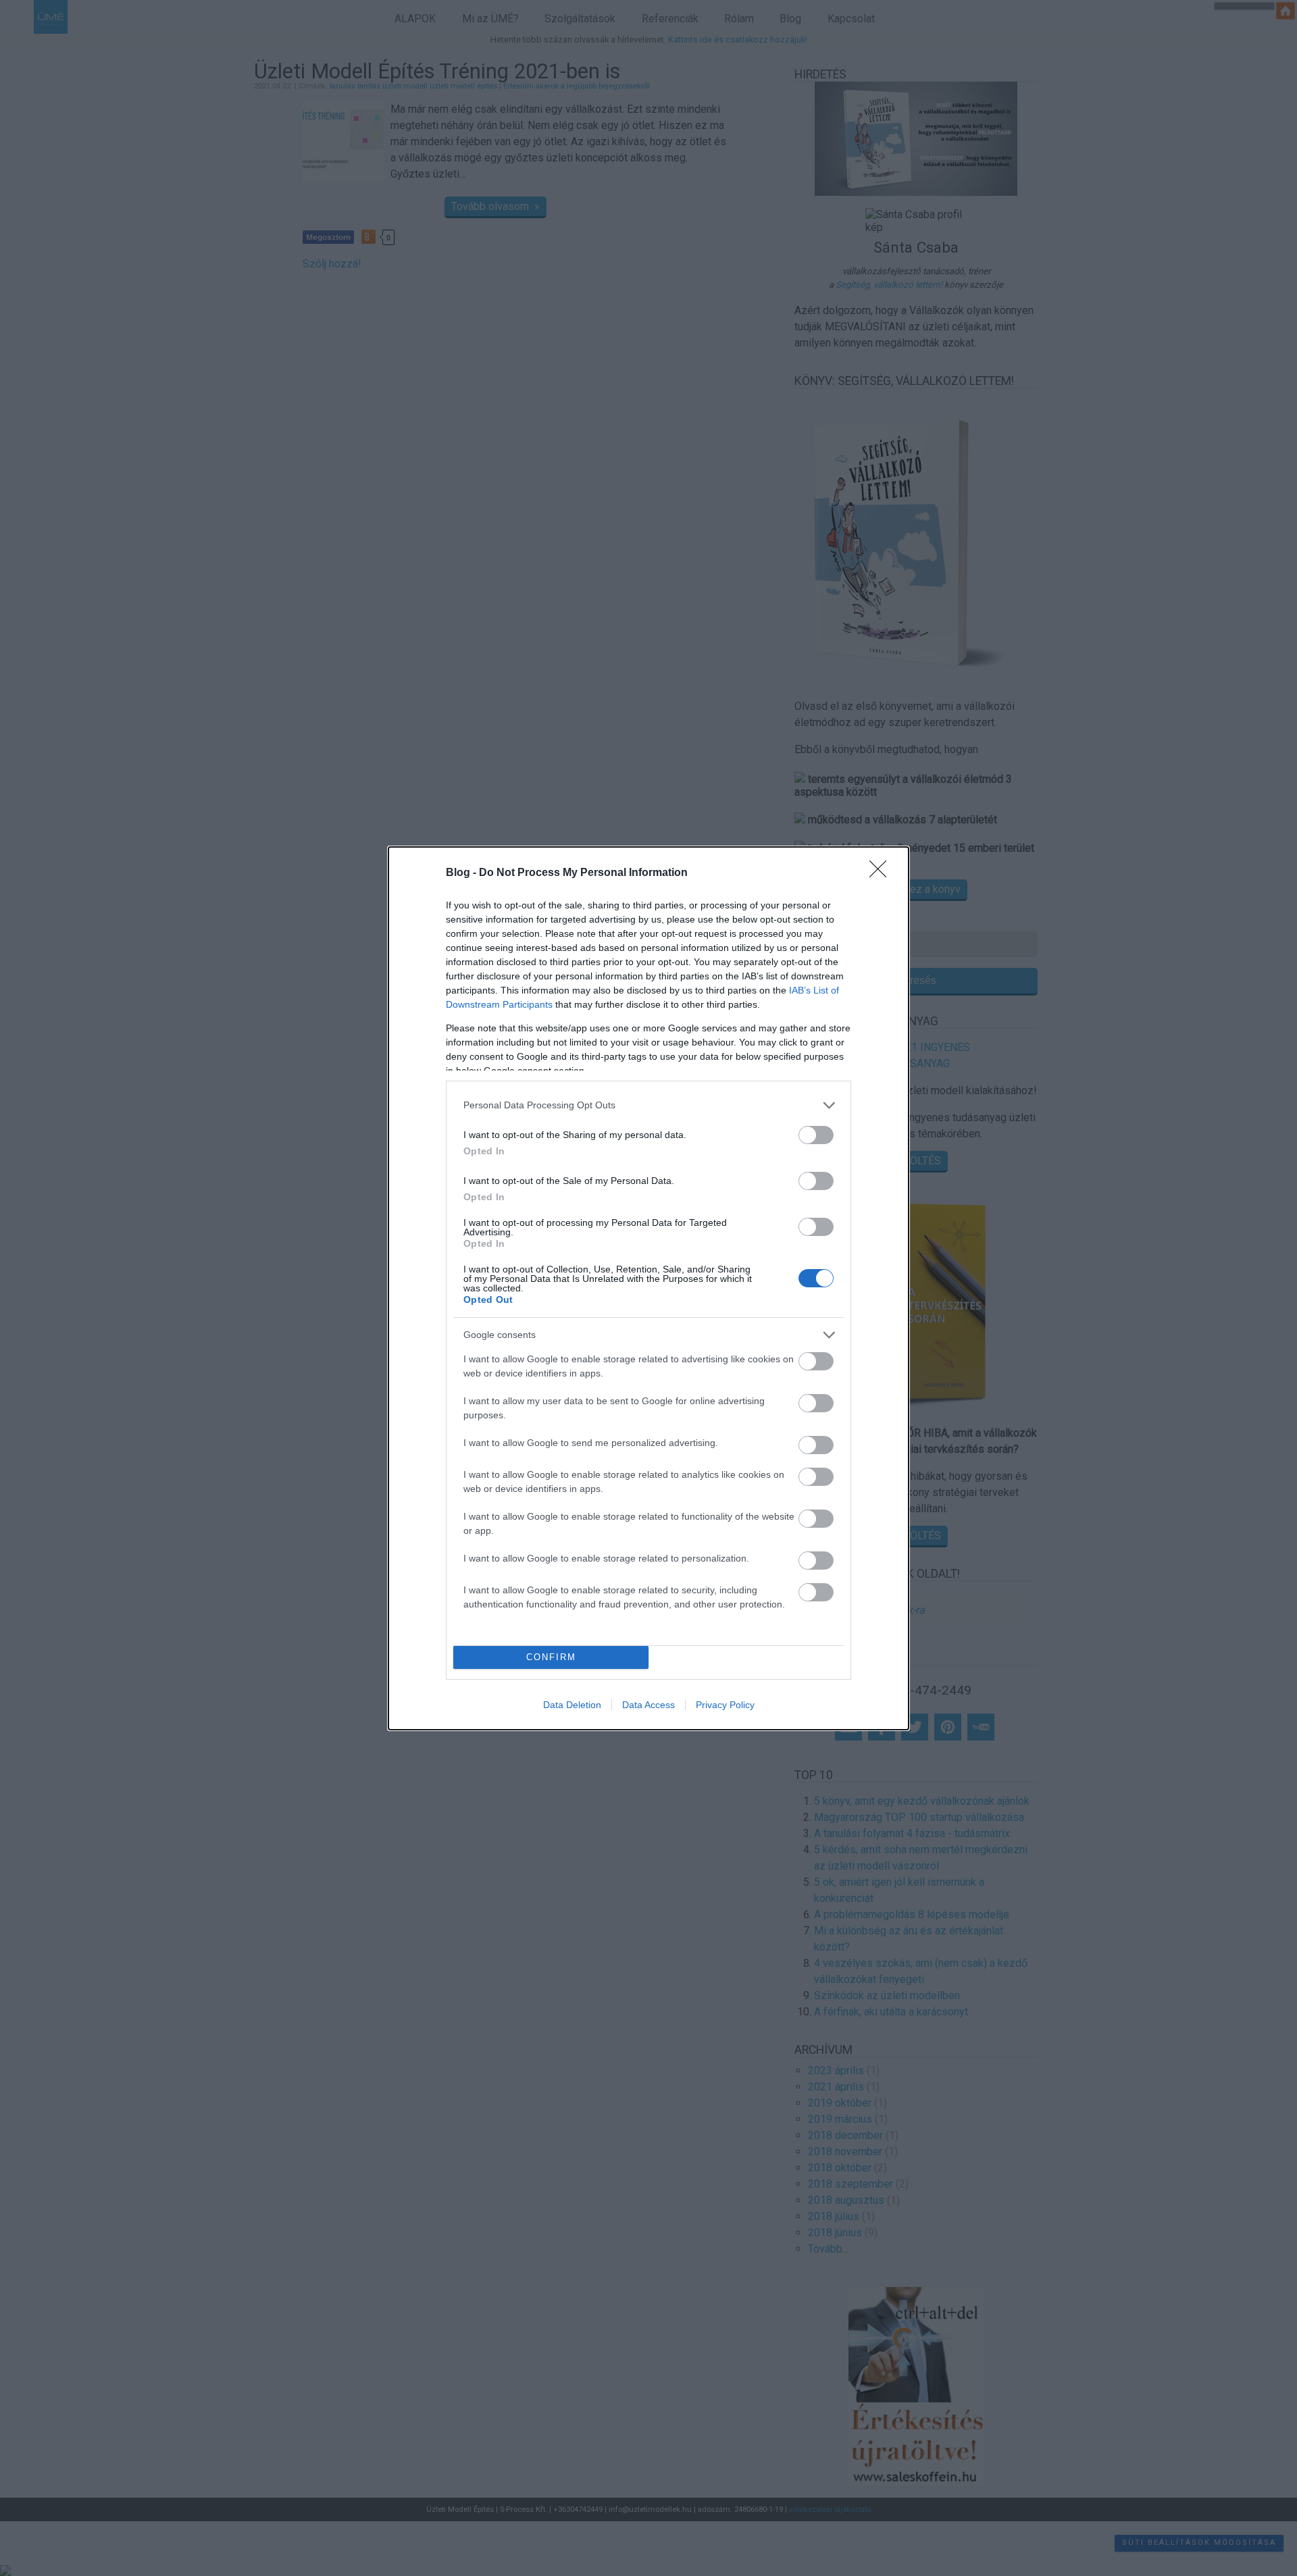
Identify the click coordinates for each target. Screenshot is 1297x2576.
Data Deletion (572, 1705)
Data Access (648, 1705)
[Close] (882, 873)
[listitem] (648, 1105)
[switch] (816, 1135)
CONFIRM (551, 1657)
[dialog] (648, 1288)
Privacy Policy (725, 1705)
